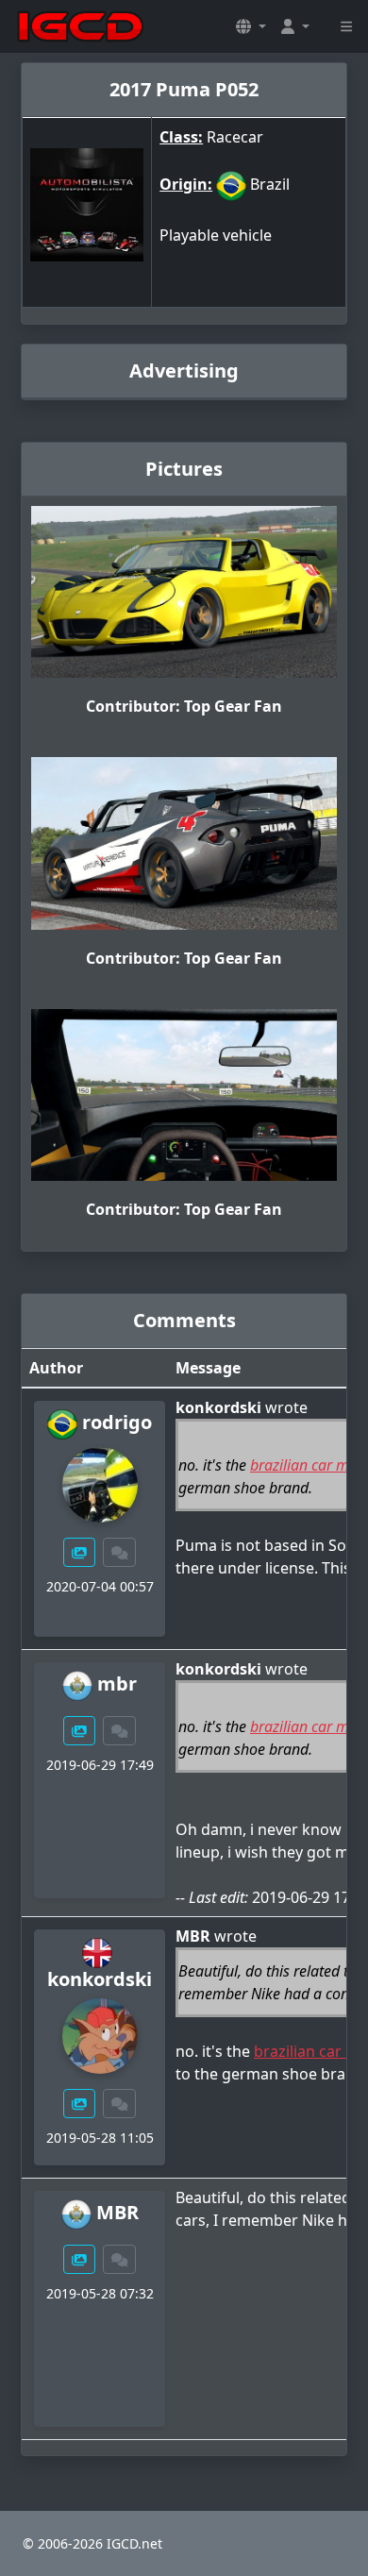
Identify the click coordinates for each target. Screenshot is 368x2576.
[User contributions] (79, 1552)
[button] (251, 26)
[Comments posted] (120, 1552)
